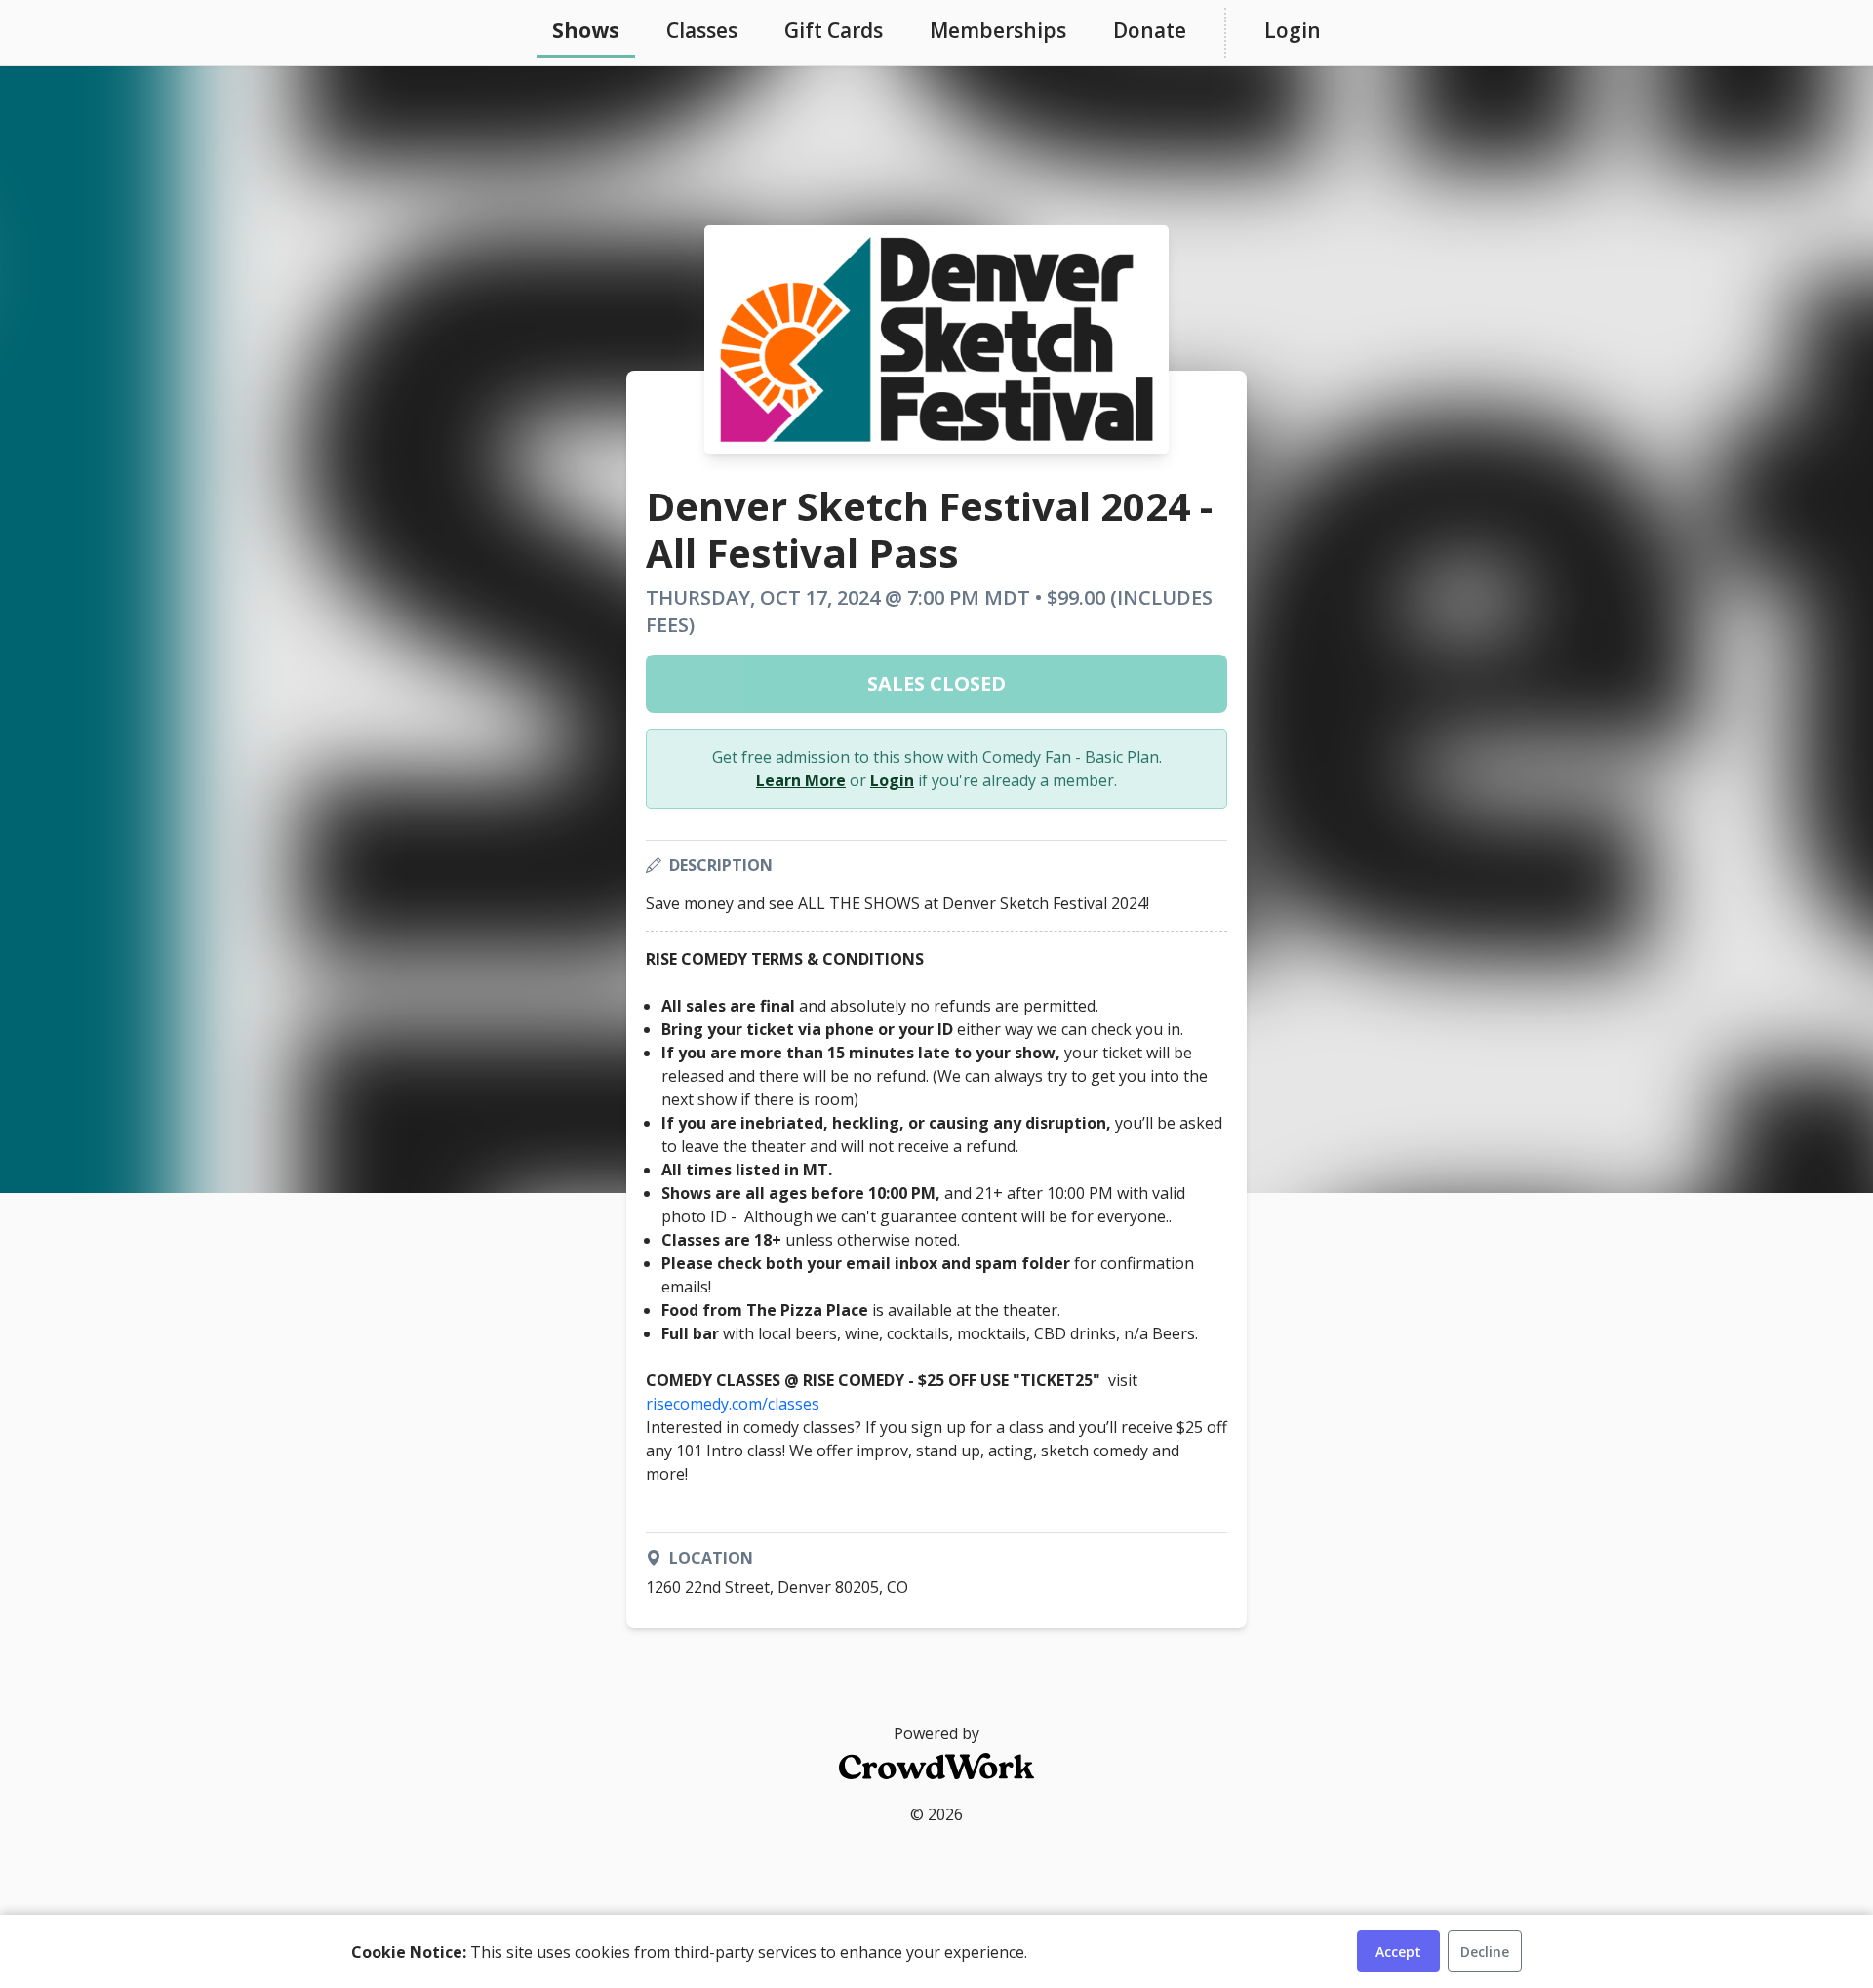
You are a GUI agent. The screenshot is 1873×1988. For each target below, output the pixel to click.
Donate (1150, 30)
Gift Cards (834, 30)
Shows (586, 30)
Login (1293, 30)
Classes (702, 30)
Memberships (998, 30)
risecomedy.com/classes (733, 1404)
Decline (1485, 1951)
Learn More (801, 780)
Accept (1398, 1951)
